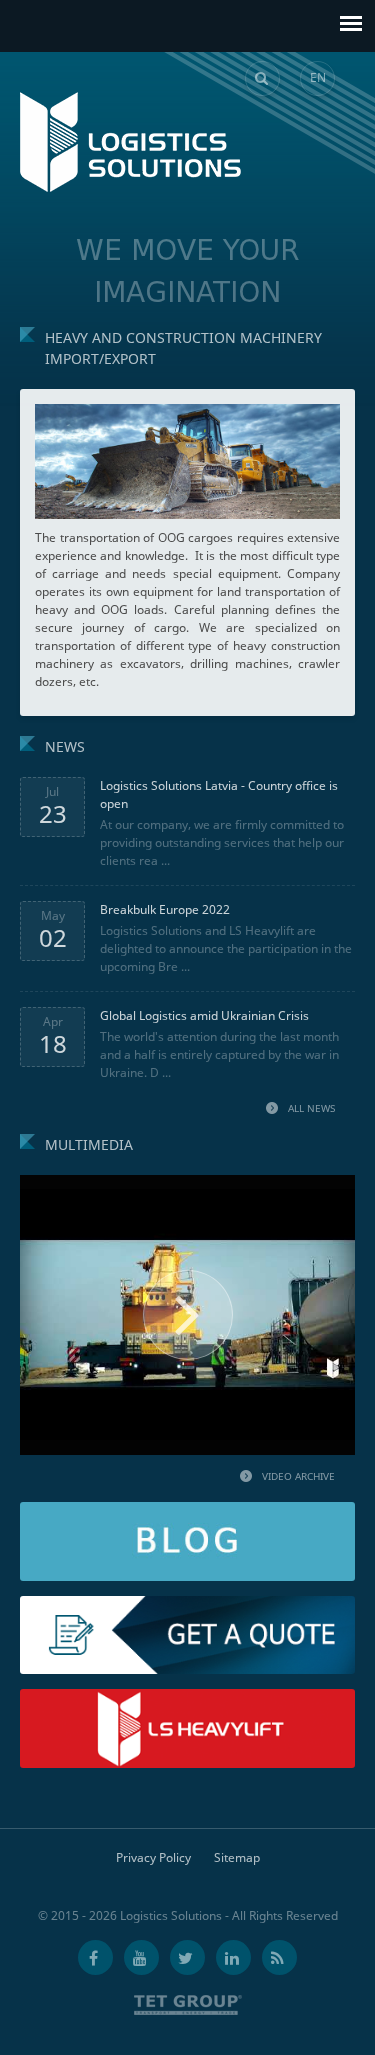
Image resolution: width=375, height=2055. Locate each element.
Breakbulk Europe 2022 (165, 909)
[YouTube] (141, 1957)
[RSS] (279, 1957)
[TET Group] (188, 2005)
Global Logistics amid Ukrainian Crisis (204, 1015)
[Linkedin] (233, 1957)
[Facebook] (95, 1957)
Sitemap (237, 1857)
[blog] (187, 1510)
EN (318, 77)
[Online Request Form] (187, 1604)
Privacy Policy (153, 1857)
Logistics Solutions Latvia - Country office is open (219, 794)
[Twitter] (187, 1957)
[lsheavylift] (187, 1697)
